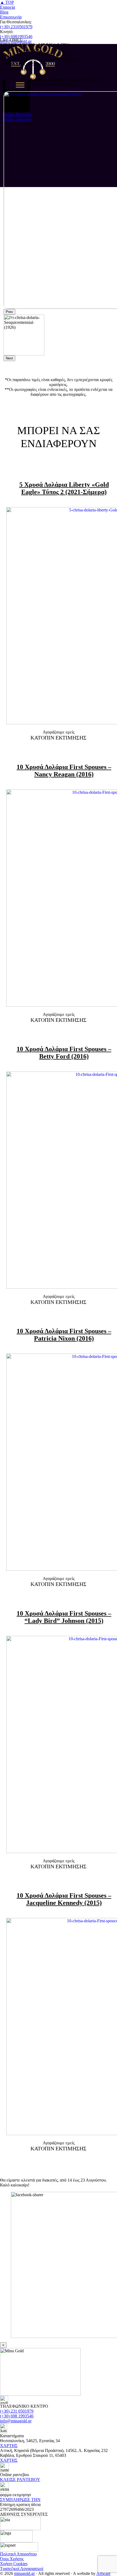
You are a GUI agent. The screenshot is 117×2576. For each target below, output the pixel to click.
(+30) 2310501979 (16, 27)
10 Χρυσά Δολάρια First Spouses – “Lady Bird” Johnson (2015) (64, 1617)
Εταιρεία (7, 7)
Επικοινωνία (11, 17)
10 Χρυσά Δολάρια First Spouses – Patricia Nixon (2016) (64, 1335)
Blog (4, 12)
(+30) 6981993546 (16, 37)
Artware (103, 2573)
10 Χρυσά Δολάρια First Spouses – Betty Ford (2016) (64, 1053)
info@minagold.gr (16, 2421)
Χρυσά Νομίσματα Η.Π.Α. (75, 79)
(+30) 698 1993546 (17, 2416)
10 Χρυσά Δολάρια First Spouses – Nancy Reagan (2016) (64, 771)
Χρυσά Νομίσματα (34, 79)
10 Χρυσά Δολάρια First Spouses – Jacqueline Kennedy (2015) (64, 1899)
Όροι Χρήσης (12, 2559)
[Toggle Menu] (20, 85)
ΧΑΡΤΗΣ (9, 2446)
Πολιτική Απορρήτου (18, 2554)
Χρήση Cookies (14, 2564)
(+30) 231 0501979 (17, 2411)
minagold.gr (24, 2573)
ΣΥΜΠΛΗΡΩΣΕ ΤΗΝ (20, 2500)
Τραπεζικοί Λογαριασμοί (22, 2569)
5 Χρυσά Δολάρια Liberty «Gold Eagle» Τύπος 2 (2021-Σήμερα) (64, 488)
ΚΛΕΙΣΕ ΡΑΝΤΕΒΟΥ (20, 2479)
